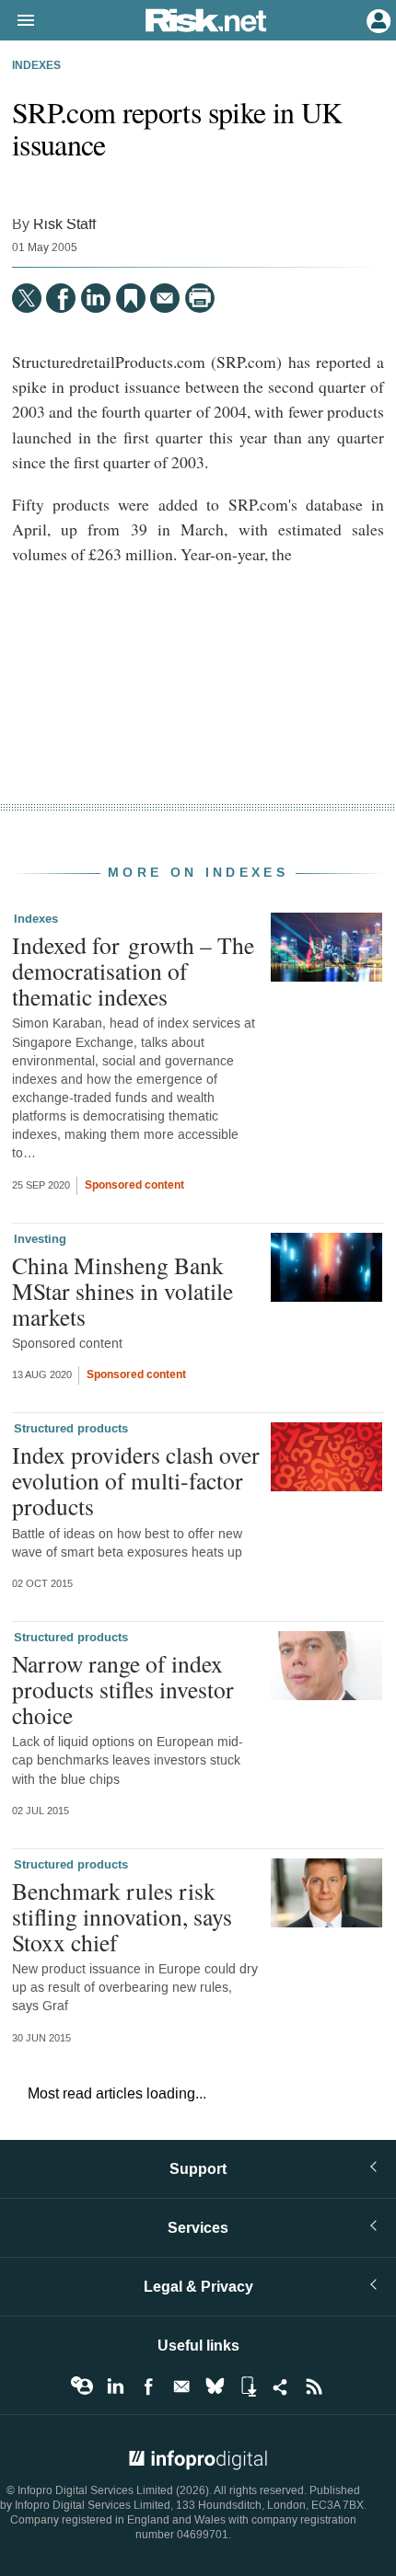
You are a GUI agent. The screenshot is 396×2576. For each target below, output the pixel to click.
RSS (314, 2386)
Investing (40, 1239)
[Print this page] (200, 298)
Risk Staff (64, 224)
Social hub (281, 2386)
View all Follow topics (82, 2386)
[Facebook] (61, 298)
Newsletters (181, 2386)
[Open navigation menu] (17, 21)
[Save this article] (131, 298)
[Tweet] (27, 298)
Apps (248, 2386)
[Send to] (165, 298)
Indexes (36, 66)
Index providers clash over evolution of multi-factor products (136, 1480)
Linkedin (115, 2386)
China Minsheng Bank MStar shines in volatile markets (122, 1291)
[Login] (377, 19)
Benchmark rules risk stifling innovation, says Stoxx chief (122, 1916)
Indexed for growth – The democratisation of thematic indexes (133, 971)
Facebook (148, 2386)
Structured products (71, 1429)
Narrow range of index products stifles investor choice (123, 1689)
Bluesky (215, 2386)
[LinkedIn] (96, 298)
